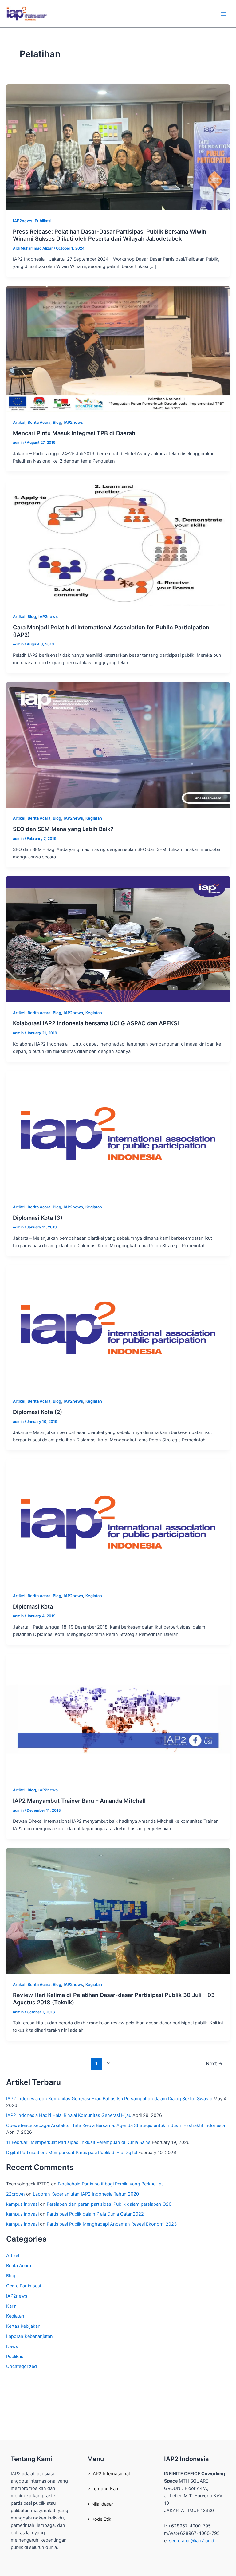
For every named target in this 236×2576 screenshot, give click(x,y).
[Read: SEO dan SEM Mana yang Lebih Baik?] (118, 745)
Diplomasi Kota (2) (37, 1412)
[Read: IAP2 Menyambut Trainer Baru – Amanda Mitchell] (118, 1716)
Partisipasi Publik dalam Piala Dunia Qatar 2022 (95, 2214)
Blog (57, 422)
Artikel (19, 422)
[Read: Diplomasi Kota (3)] (118, 1133)
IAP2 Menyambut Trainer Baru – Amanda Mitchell (79, 1801)
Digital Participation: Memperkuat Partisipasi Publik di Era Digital (72, 2153)
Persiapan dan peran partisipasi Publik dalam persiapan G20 (109, 2204)
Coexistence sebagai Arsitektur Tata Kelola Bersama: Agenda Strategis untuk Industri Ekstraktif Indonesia (116, 2125)
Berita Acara (39, 422)
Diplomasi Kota (33, 1606)
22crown (16, 2194)
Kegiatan (94, 818)
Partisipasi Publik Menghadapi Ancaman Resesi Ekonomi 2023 (112, 2224)
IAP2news (23, 221)
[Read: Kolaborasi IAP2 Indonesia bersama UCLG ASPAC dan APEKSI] (118, 939)
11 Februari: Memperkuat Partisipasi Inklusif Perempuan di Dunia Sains (78, 2142)
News (12, 2346)
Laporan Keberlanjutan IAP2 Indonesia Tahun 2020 (86, 2194)
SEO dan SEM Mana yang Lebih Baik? (63, 829)
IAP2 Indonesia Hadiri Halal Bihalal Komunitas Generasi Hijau (69, 2115)
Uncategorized (22, 2366)
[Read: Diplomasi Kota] (118, 1522)
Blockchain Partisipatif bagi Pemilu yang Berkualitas (111, 2184)
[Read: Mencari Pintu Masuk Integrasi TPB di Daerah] (118, 349)
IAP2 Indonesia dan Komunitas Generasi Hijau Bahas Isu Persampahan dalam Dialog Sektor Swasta (109, 2099)
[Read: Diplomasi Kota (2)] (118, 1328)
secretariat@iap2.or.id (192, 2541)
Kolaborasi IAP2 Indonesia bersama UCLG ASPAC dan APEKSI (96, 1023)
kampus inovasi (22, 2204)
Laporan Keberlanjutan (29, 2336)
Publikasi (43, 221)
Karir (11, 2306)
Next (214, 2064)
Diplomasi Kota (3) (38, 1218)
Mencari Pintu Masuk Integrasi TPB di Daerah (74, 433)
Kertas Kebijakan (23, 2326)
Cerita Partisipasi (24, 2286)
